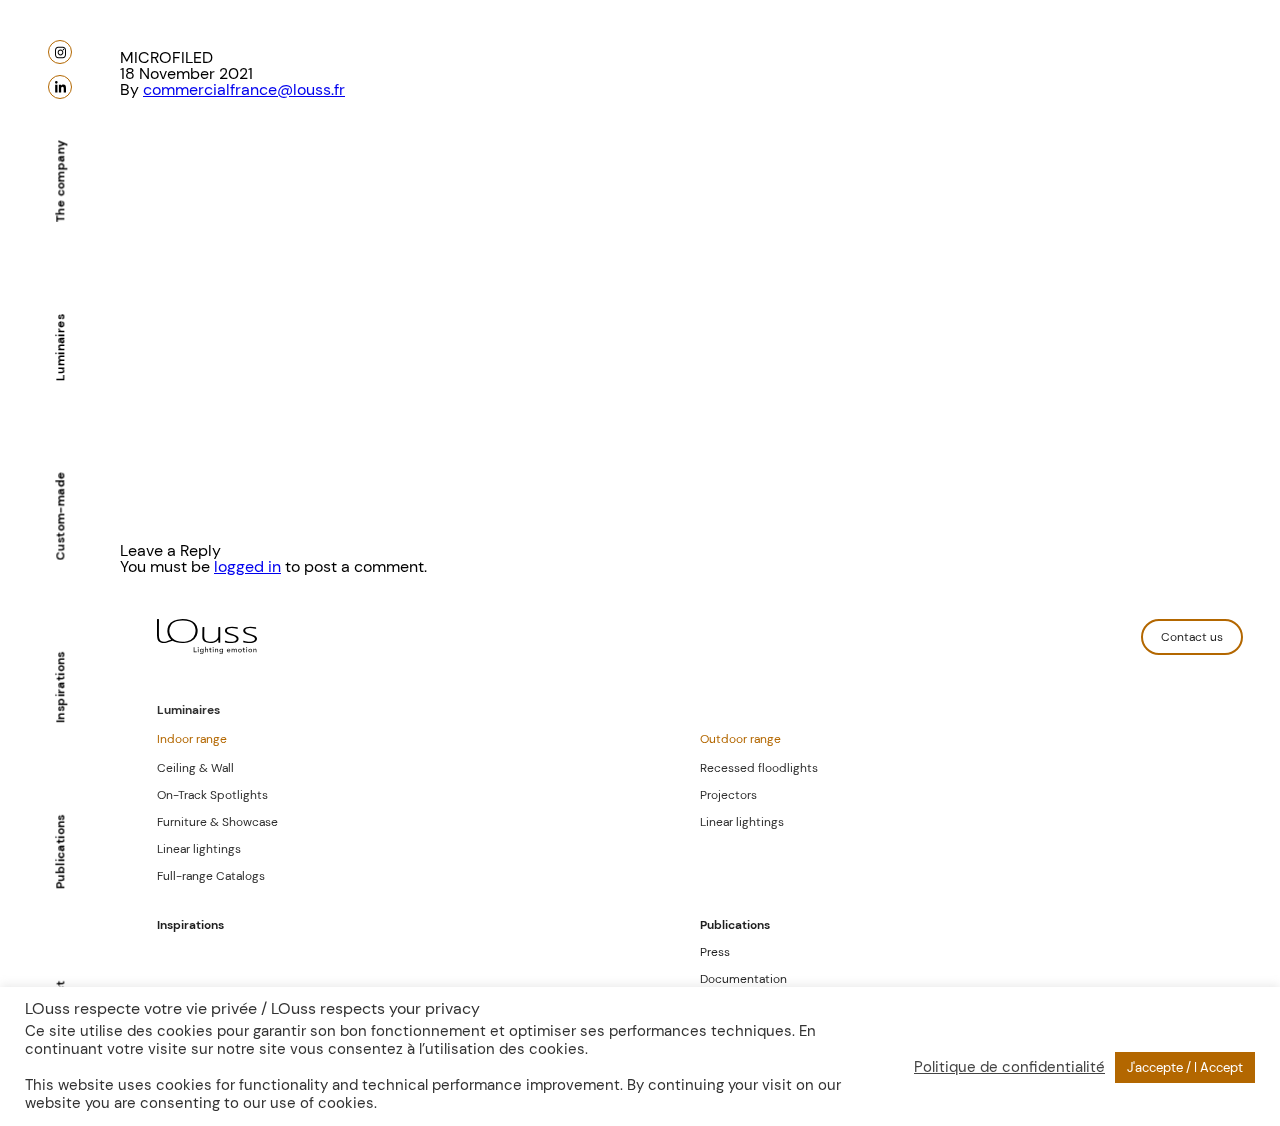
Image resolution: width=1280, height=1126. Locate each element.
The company (60, 181)
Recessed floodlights (759, 768)
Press (715, 952)
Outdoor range (740, 739)
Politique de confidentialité (1009, 1067)
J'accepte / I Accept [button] (1185, 1067)
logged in (247, 566)
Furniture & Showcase (217, 822)
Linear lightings (199, 849)
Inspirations (60, 687)
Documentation (743, 979)
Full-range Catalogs (211, 876)
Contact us (1192, 637)
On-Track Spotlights (212, 795)
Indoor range (192, 739)
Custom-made (60, 516)
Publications (60, 851)
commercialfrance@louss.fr (244, 89)
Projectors (728, 795)
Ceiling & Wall (195, 768)
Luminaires (60, 347)
